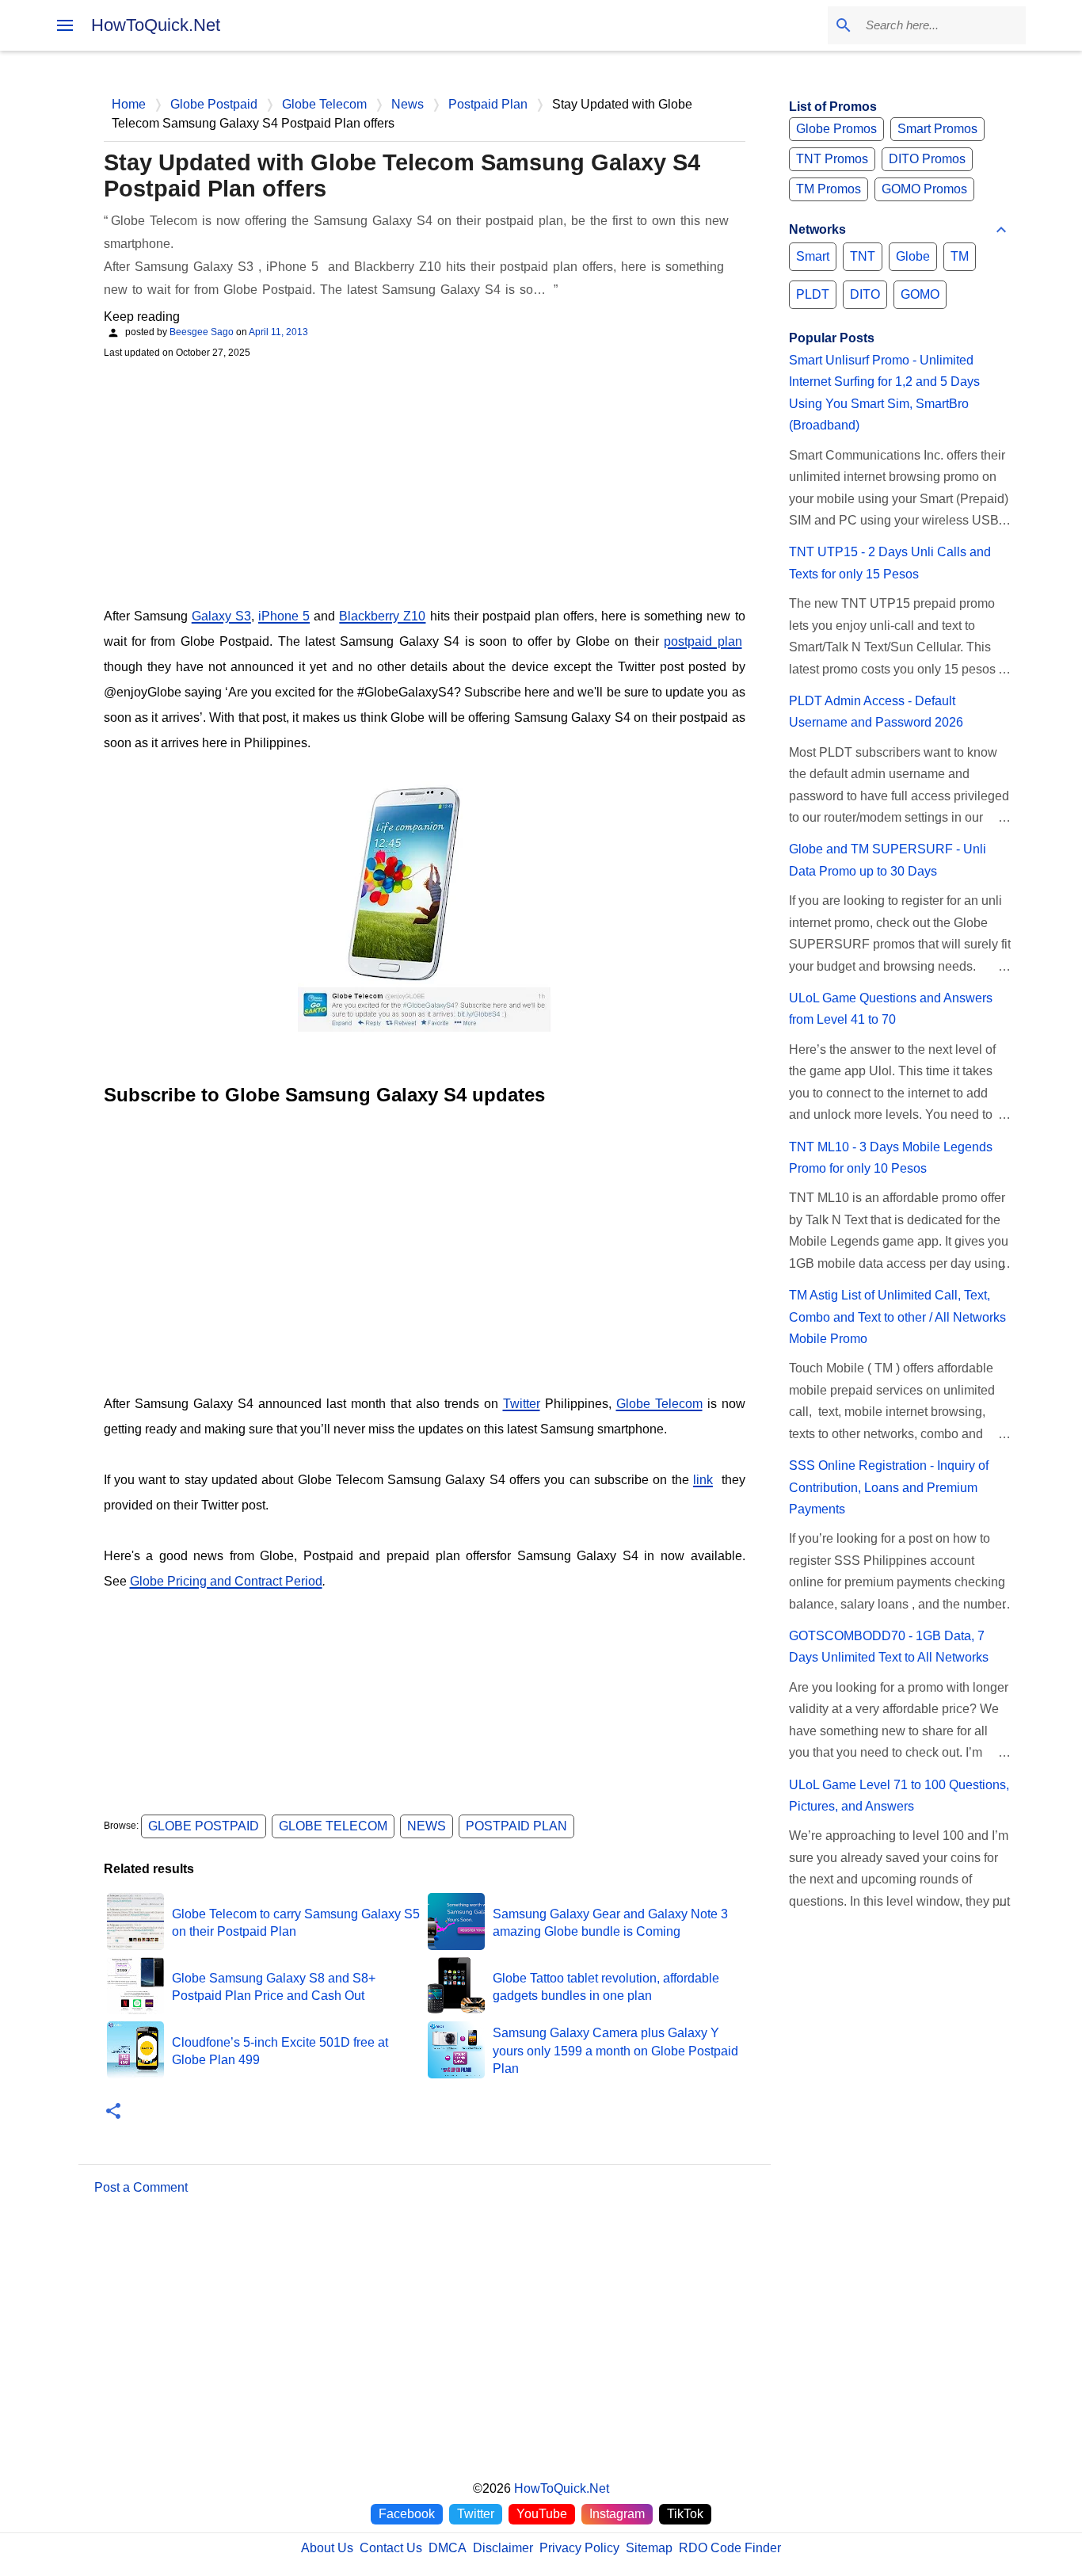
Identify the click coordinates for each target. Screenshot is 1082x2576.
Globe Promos (836, 129)
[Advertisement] (425, 481)
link (703, 1480)
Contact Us (391, 2548)
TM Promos (829, 189)
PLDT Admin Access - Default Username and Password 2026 (876, 712)
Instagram (617, 2514)
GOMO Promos (924, 189)
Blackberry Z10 (382, 616)
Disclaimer (503, 2548)
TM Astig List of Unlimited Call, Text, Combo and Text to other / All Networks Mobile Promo (897, 1317)
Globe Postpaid (204, 1826)
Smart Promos (937, 129)
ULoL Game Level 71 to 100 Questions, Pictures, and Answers (899, 1796)
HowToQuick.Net (156, 25)
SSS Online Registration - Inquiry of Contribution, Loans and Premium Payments (889, 1487)
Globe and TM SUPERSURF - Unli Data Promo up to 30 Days (888, 860)
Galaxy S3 (221, 616)
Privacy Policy (579, 2548)
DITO (865, 294)
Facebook (407, 2514)
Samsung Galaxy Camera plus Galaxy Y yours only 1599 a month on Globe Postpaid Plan (615, 2051)
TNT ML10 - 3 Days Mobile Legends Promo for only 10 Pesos (891, 1158)
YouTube (542, 2514)
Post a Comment (141, 2187)
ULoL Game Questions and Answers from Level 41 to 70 (891, 1009)
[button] (113, 2112)
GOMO (920, 294)
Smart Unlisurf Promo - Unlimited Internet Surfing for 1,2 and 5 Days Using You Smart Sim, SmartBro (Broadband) (884, 393)
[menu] (65, 25)
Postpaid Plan (516, 1826)
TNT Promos (832, 159)
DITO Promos (927, 159)
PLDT (813, 294)
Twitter (522, 1404)
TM (960, 256)
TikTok (685, 2514)
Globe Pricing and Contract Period (226, 1581)
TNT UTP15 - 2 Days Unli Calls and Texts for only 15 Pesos (890, 563)
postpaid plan (703, 641)
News (427, 1826)
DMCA (448, 2548)
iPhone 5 (284, 616)
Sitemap (649, 2548)
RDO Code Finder (730, 2548)
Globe (913, 256)
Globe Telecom (659, 1404)
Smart (813, 256)
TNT (863, 256)
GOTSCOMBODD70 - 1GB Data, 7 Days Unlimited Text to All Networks (889, 1647)
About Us (327, 2548)
